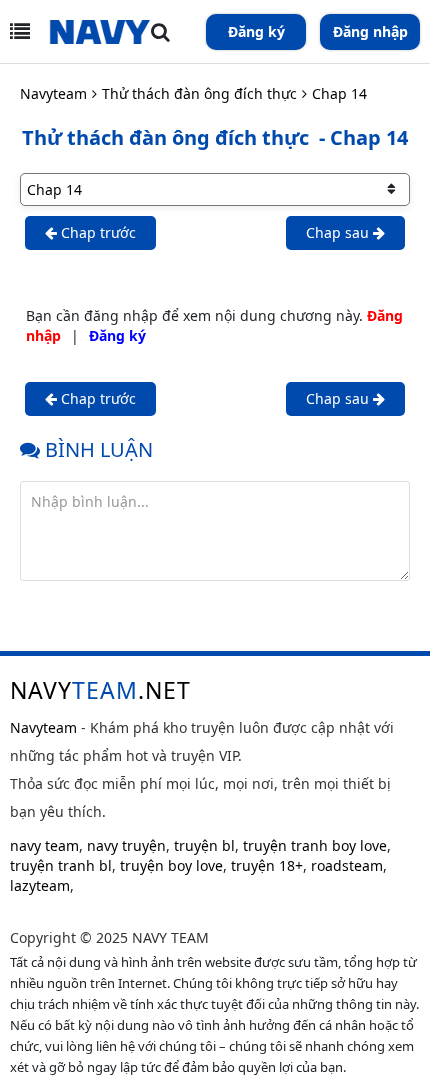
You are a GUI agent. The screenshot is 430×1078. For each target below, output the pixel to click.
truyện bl (204, 845)
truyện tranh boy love (315, 845)
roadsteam (347, 865)
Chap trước (96, 232)
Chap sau (339, 232)
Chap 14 (339, 93)
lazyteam (40, 885)
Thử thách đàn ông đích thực (199, 93)
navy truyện (126, 845)
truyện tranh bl (61, 865)
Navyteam (53, 93)
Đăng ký (256, 31)
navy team (44, 845)
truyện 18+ (267, 865)
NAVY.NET (100, 690)
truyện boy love (171, 865)
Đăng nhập (370, 31)
